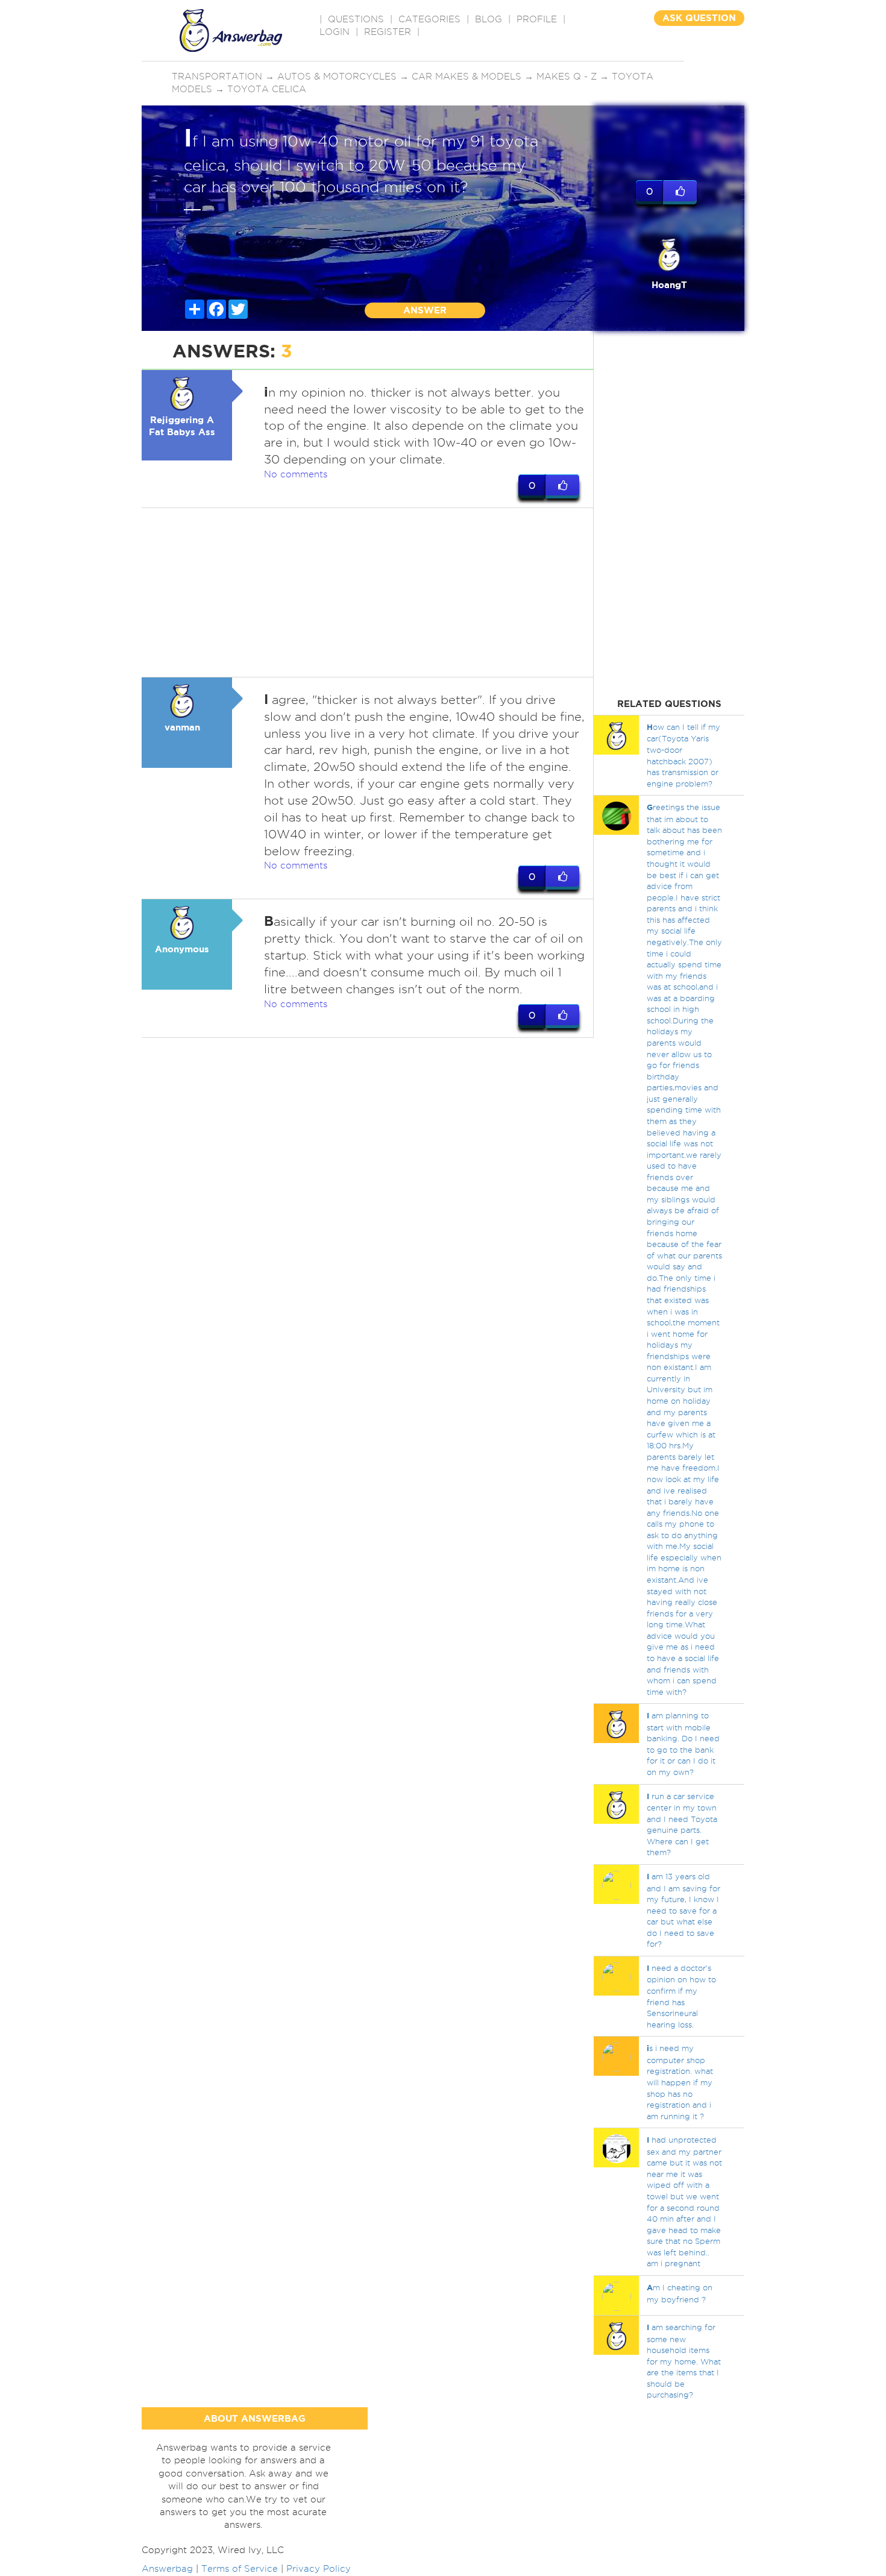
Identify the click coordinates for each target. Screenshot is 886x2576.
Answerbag (167, 2569)
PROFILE (537, 19)
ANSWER (425, 310)
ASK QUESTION (699, 18)
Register (388, 32)
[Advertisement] (368, 592)
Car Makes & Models (467, 77)
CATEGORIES (429, 19)
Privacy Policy (319, 2569)
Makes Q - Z (567, 77)
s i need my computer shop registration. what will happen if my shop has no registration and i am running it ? (680, 2082)
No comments (296, 474)
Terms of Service (240, 2569)
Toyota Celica (267, 89)
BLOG (489, 19)
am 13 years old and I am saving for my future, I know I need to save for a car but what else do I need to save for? (683, 1910)
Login (335, 32)
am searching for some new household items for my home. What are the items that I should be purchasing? (684, 2361)
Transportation (217, 77)
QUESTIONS (356, 19)
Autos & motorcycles (337, 77)
